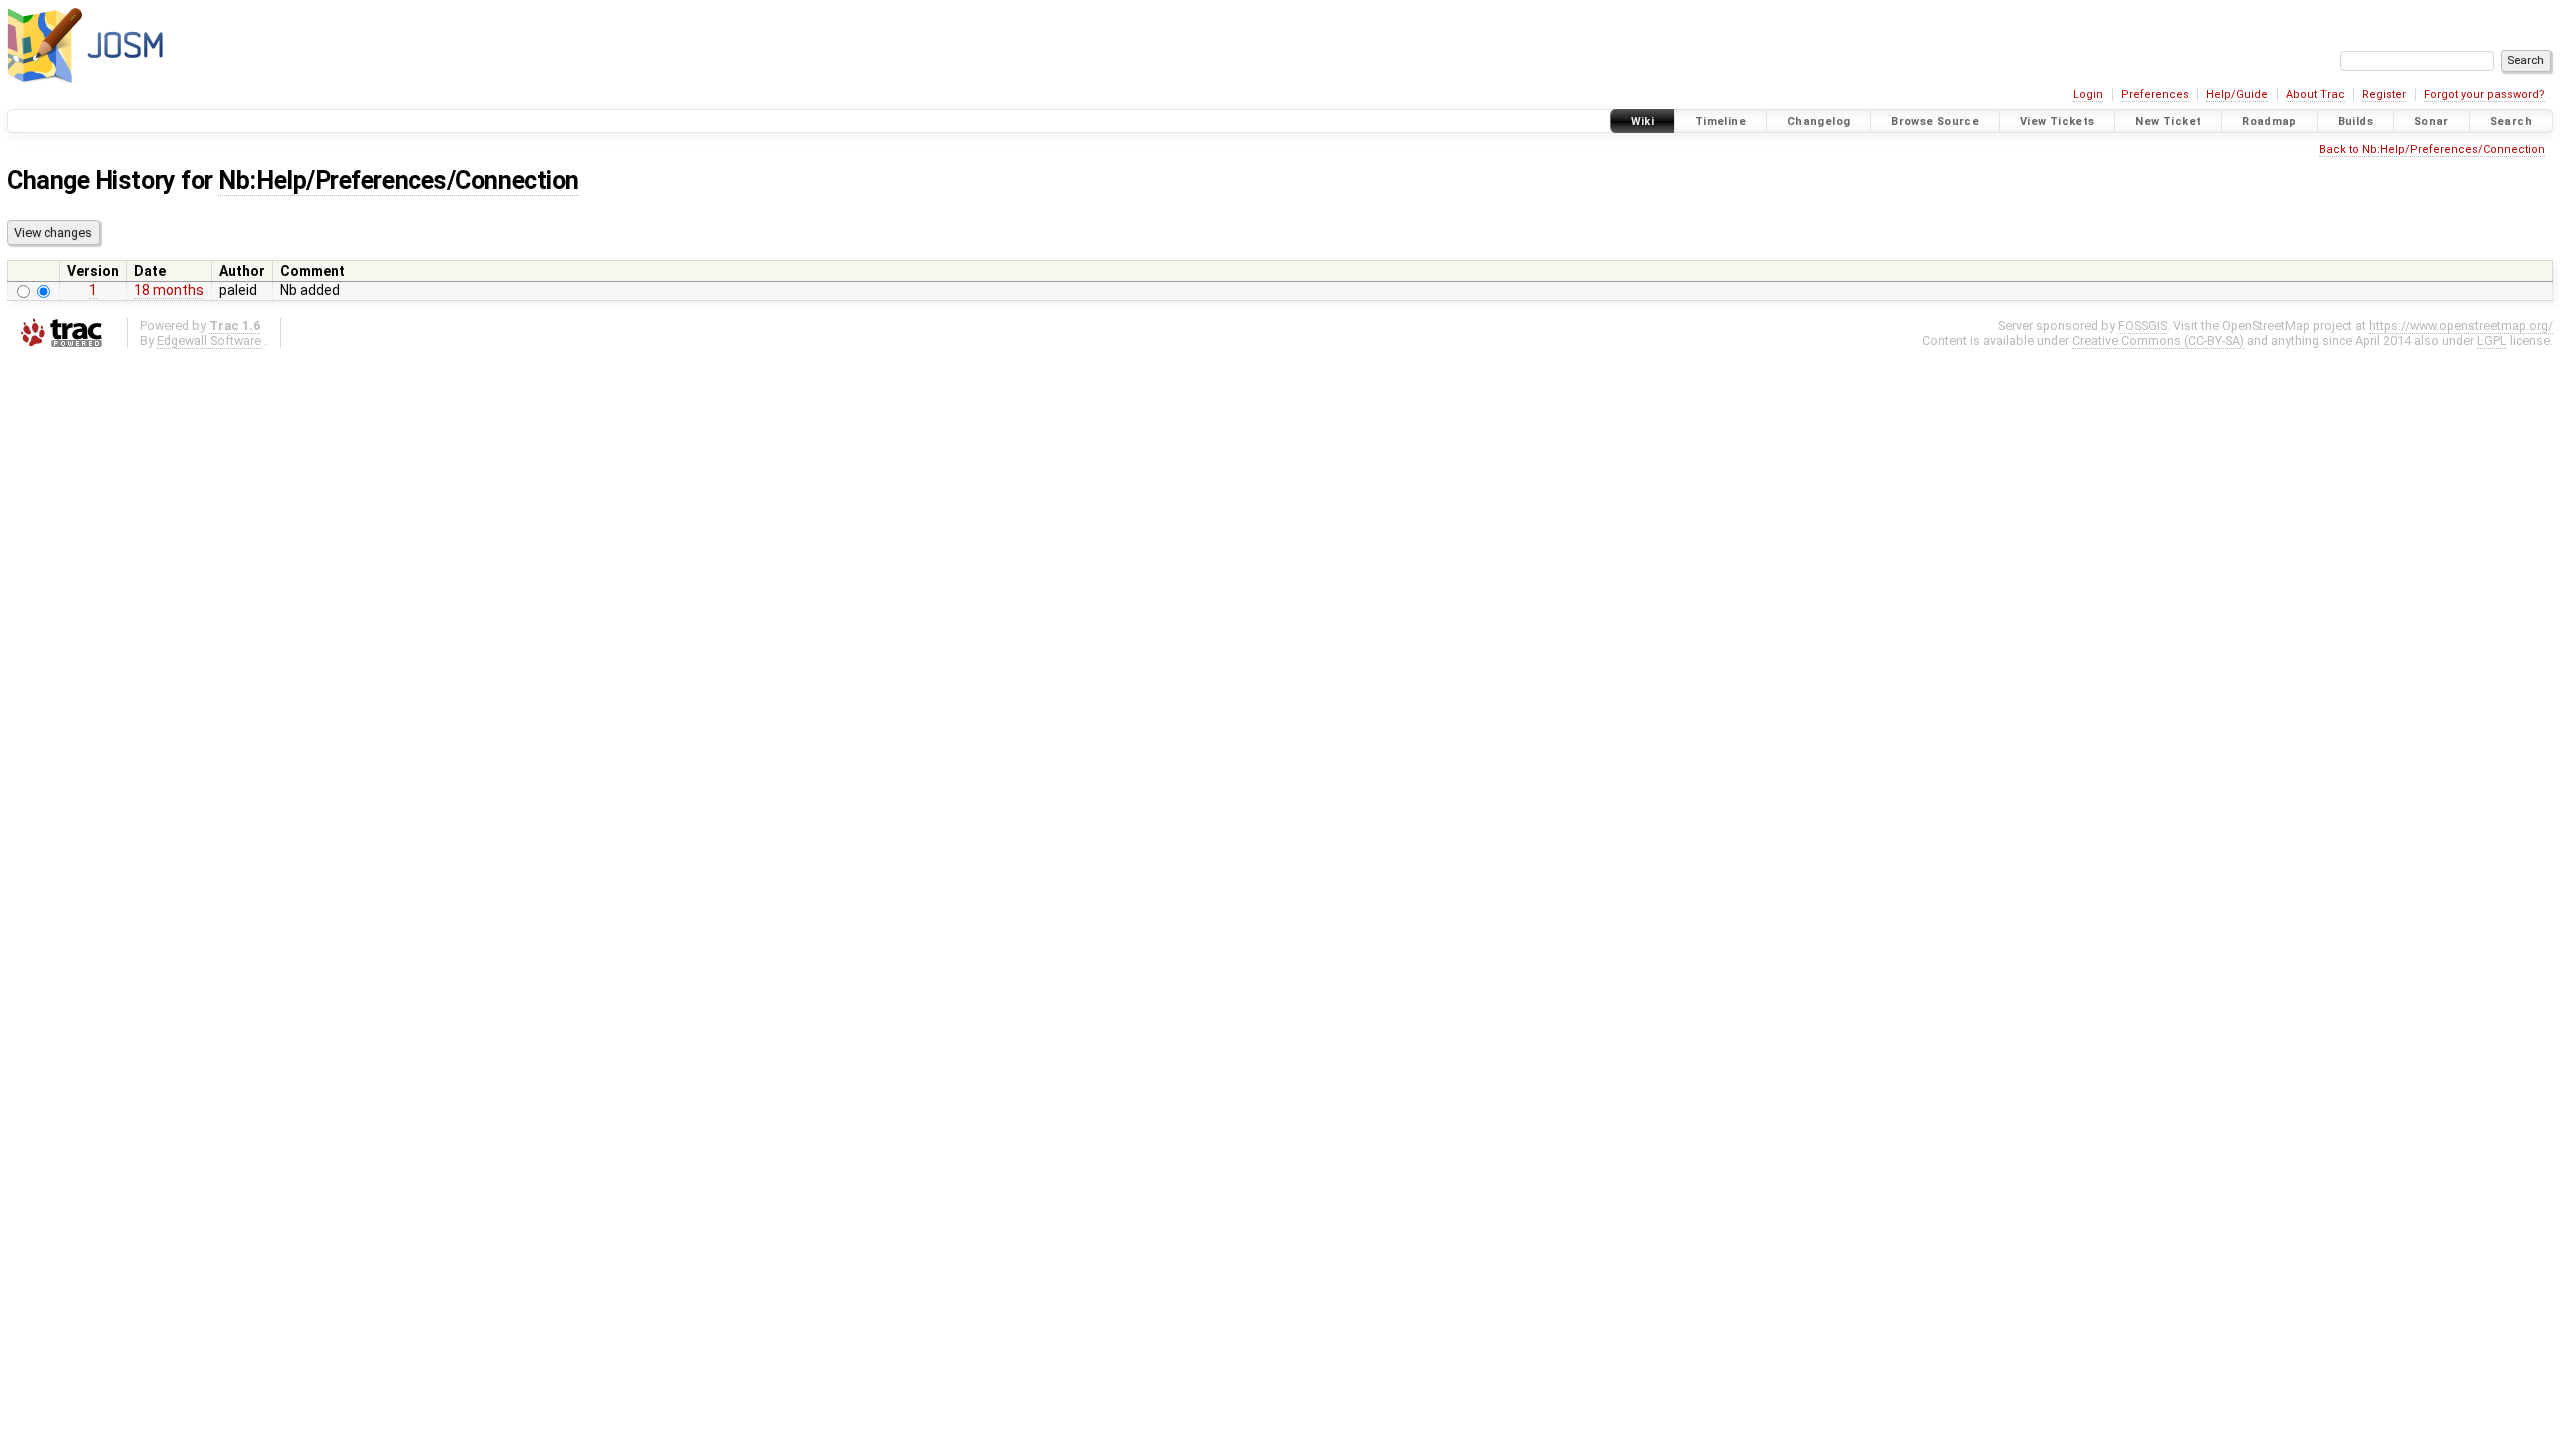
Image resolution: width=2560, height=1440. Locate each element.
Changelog (1818, 121)
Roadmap (2269, 121)
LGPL (2492, 340)
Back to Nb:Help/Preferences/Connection (2432, 149)
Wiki (1643, 121)
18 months (169, 290)
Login (2088, 94)
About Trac (2315, 94)
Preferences (2155, 94)
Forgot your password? (2484, 94)
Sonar (2431, 121)
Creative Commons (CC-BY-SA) (2158, 340)
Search (2511, 121)
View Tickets (2057, 121)
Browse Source (1935, 121)
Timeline (1720, 121)
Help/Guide (2237, 94)
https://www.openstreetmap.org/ (2461, 325)
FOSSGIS (2142, 325)
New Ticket (2168, 121)
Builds (2355, 121)
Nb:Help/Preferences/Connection (398, 180)
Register (2384, 94)
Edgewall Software (209, 340)
